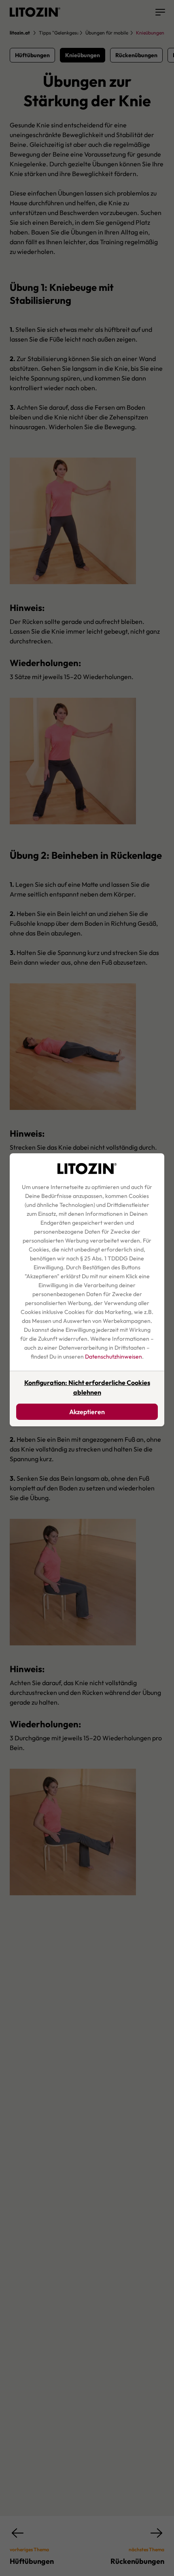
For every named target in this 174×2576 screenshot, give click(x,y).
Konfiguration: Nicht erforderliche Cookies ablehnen (87, 1387)
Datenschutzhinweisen (114, 1357)
